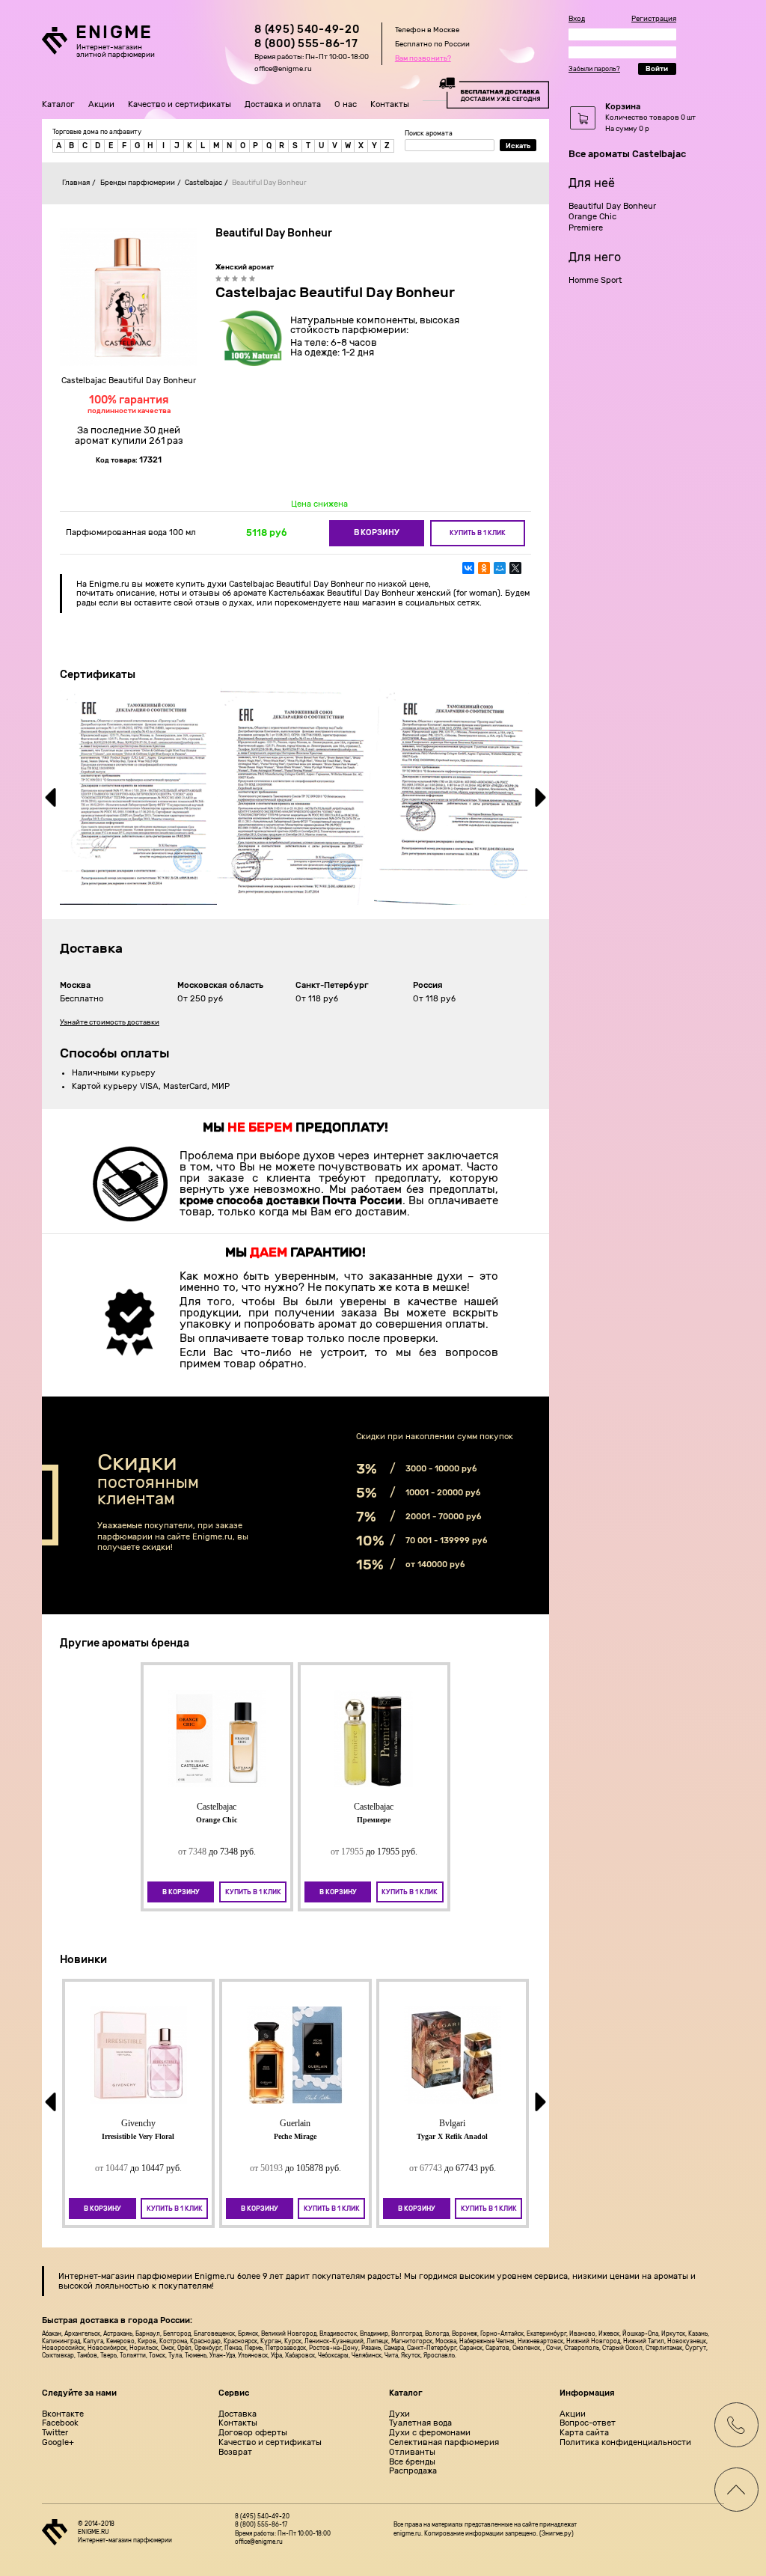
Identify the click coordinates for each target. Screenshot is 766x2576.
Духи (399, 2414)
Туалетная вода (420, 2423)
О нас (346, 104)
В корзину (377, 532)
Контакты (390, 104)
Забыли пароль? (594, 69)
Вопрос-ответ (588, 2423)
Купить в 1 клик (478, 533)
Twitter (55, 2433)
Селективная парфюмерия (444, 2443)
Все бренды (412, 2462)
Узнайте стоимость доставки (110, 1022)
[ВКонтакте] (468, 568)
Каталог (58, 104)
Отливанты (412, 2453)
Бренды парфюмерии (138, 182)
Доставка (238, 2414)
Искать (518, 146)
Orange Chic (592, 217)
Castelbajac (203, 182)
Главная (76, 182)
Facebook (60, 2423)
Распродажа (413, 2471)
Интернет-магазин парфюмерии (125, 2276)
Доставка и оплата (283, 104)
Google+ (58, 2443)
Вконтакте (63, 2414)
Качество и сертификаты (180, 104)
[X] (515, 568)
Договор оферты (253, 2433)
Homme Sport (595, 280)
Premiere (586, 228)
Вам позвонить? (423, 58)
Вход (577, 19)
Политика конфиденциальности (625, 2443)
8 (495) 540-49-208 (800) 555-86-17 (307, 37)
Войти (657, 68)
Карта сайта (584, 2433)
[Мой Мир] (500, 568)
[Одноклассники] (484, 568)
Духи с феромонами (430, 2433)
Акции (101, 104)
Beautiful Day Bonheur (612, 206)
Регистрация (654, 19)
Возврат (235, 2453)
